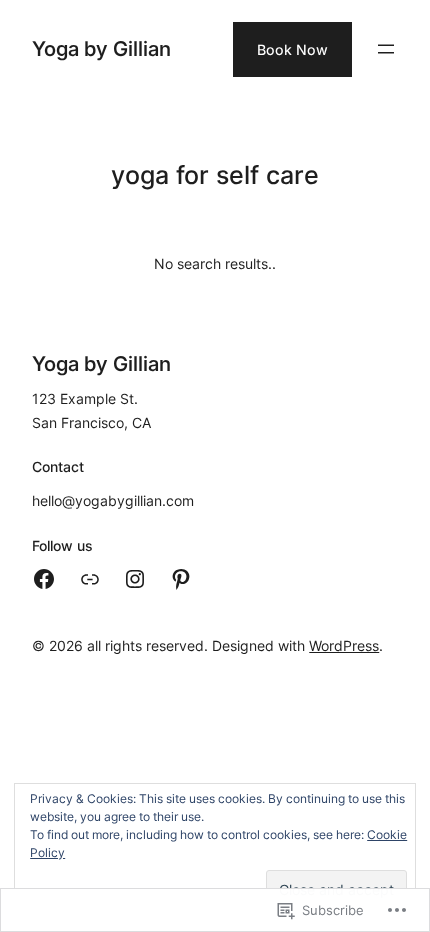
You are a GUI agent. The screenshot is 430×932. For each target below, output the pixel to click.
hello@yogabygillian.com (113, 500)
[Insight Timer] (90, 579)
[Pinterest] (181, 579)
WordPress (344, 645)
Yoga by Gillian (101, 48)
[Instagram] (135, 579)
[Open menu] (386, 49)
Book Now (292, 49)
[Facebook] (44, 579)
